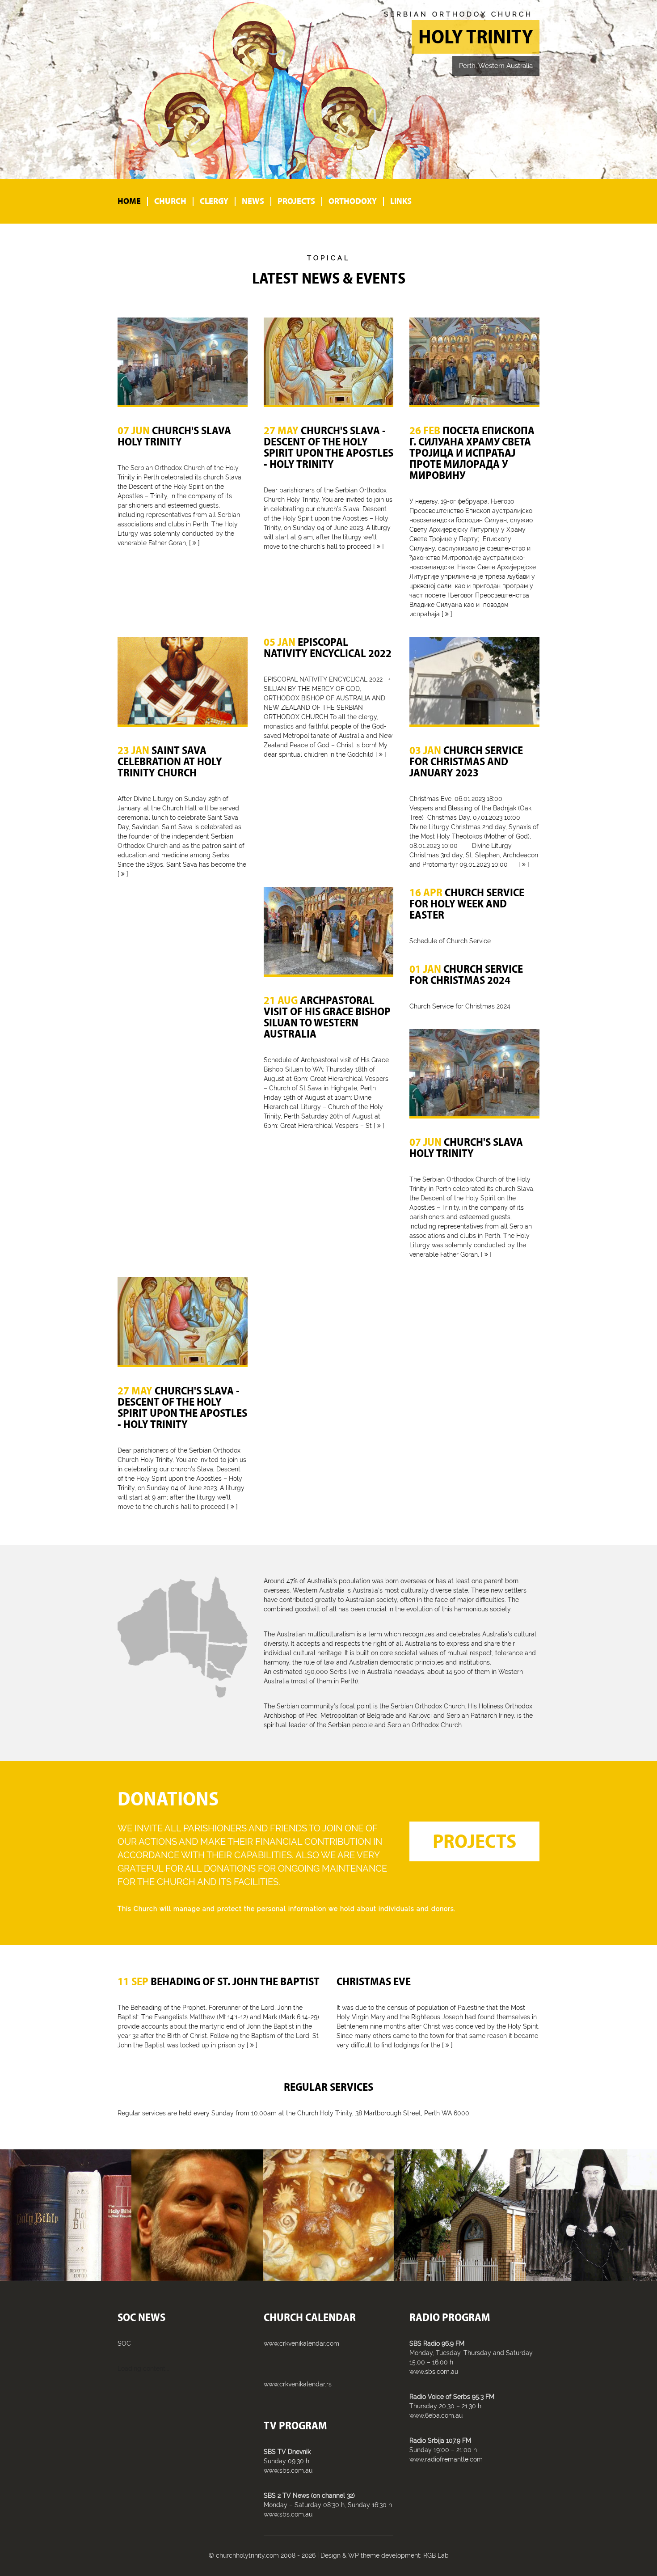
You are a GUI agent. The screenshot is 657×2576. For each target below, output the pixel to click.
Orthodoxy (353, 201)
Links (401, 201)
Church (170, 201)
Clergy (214, 201)
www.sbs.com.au (288, 2470)
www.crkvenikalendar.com (301, 2343)
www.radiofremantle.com (446, 2459)
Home (129, 201)
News (253, 201)
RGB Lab (436, 2555)
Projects (296, 201)
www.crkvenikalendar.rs (298, 2384)
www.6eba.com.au (436, 2415)
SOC (124, 2343)
